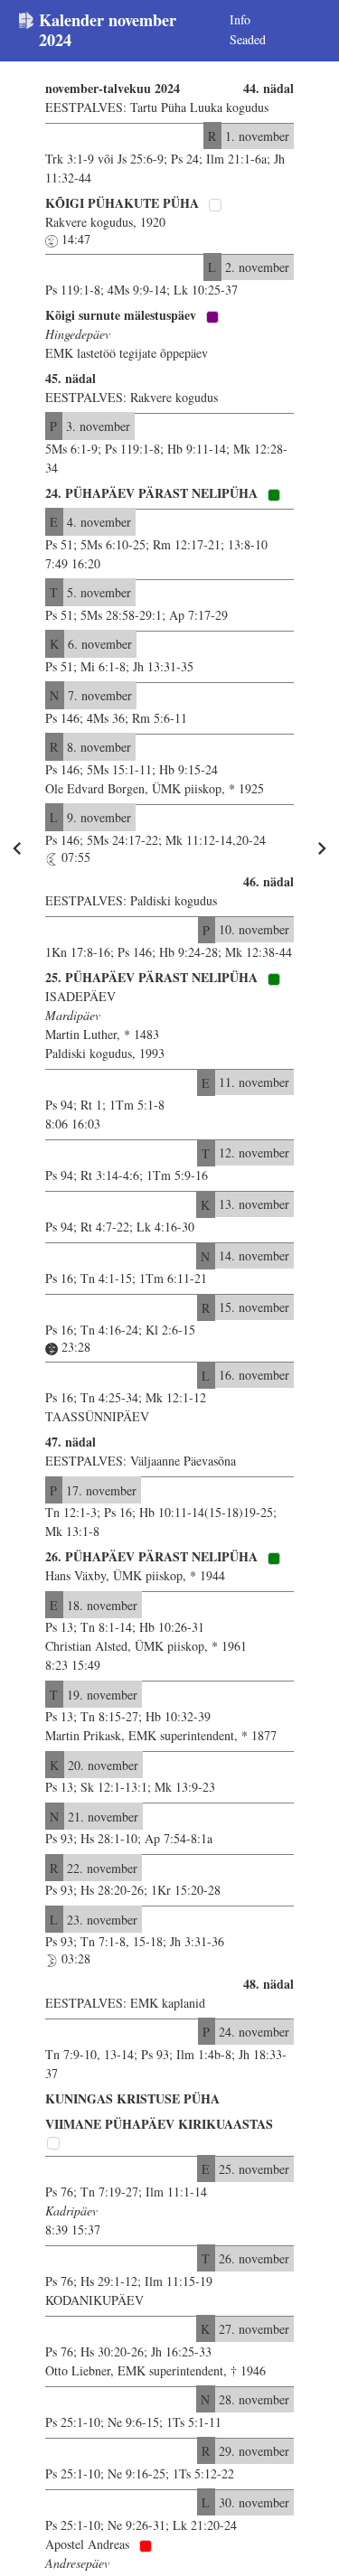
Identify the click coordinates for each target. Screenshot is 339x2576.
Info (240, 19)
